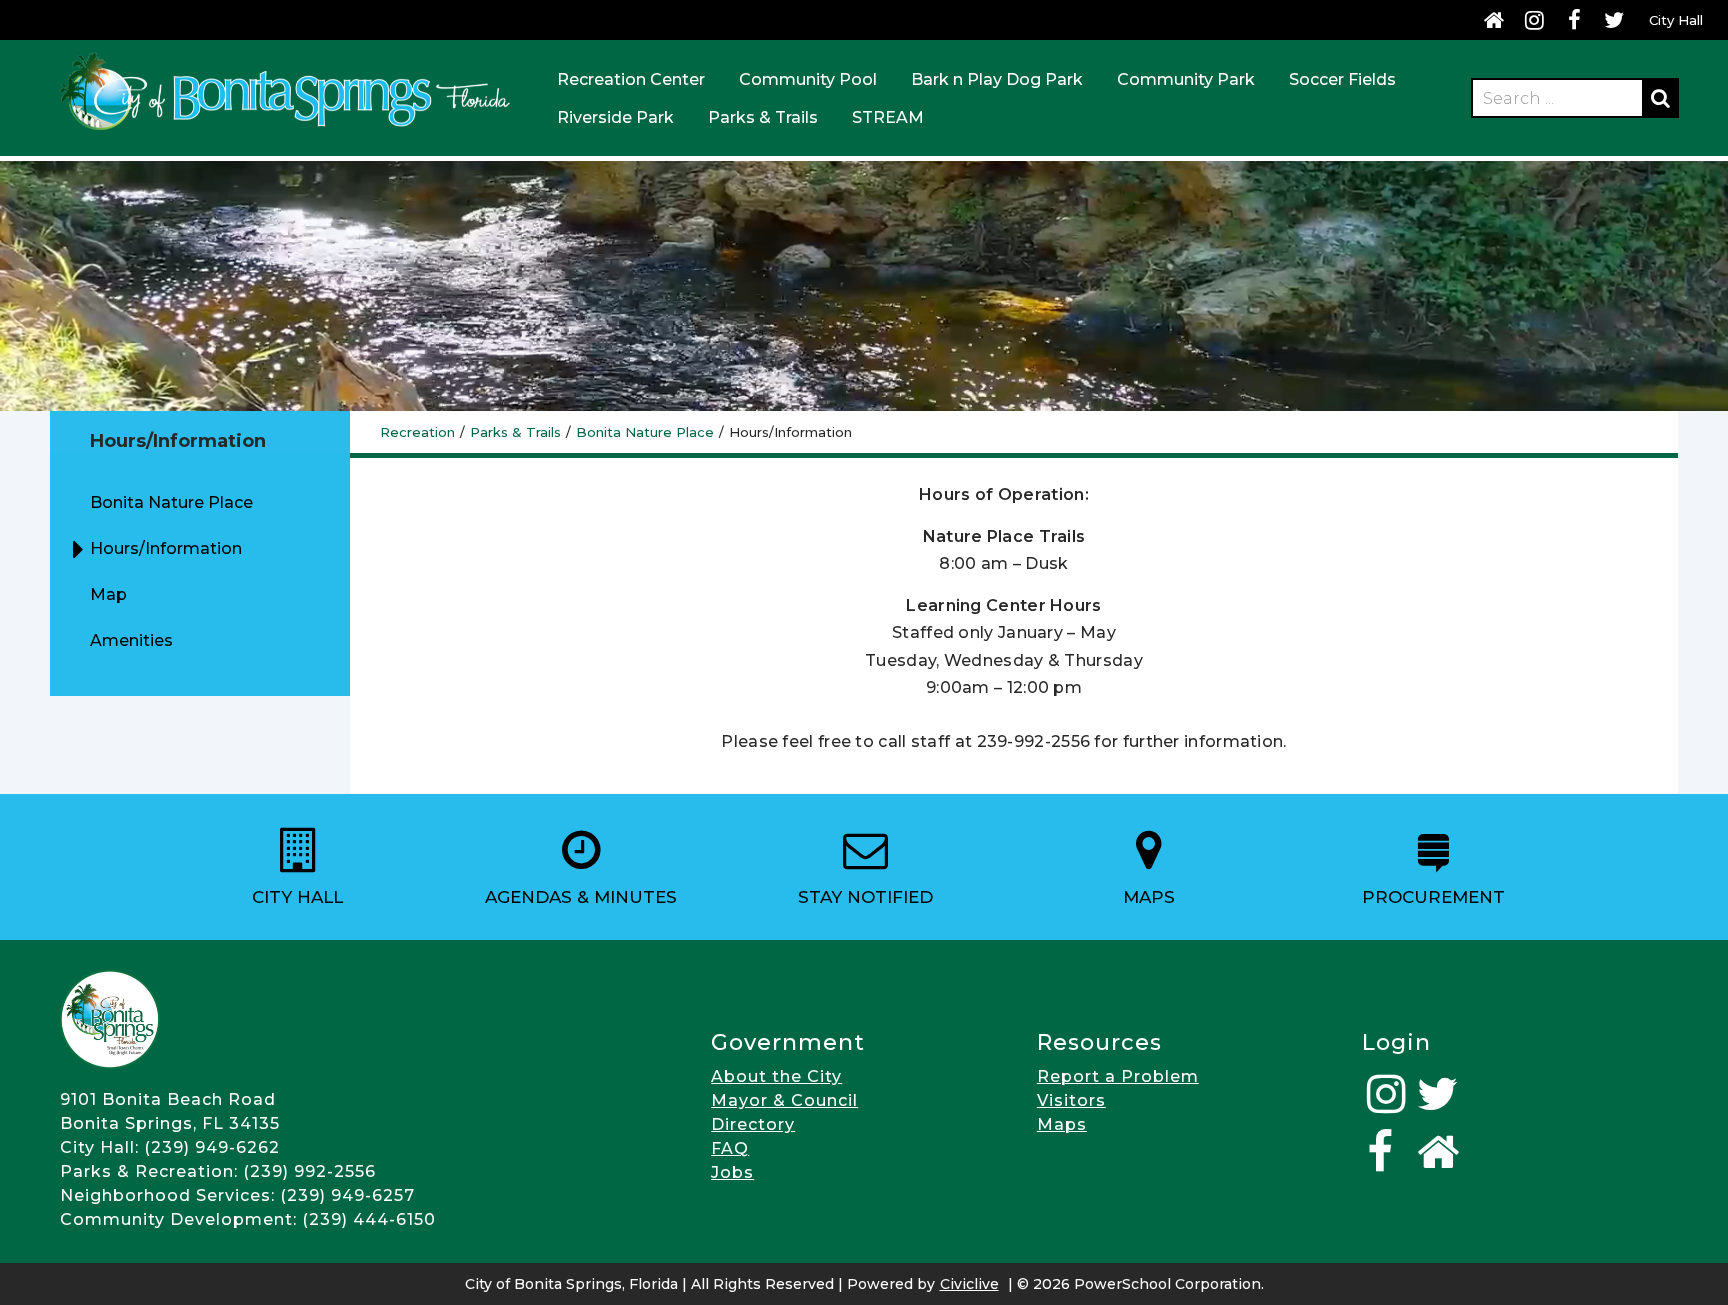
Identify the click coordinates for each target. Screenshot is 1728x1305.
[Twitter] (1614, 20)
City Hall (1676, 20)
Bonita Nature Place (645, 432)
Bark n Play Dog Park (997, 79)
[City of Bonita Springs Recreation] (285, 133)
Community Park (1186, 79)
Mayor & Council (784, 1100)
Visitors (1071, 1100)
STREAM (888, 117)
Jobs (732, 1172)
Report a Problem (1118, 1076)
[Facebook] (1574, 20)
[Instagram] (1534, 20)
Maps (1062, 1124)
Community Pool (808, 79)
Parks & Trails (763, 117)
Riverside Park (615, 117)
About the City (776, 1076)
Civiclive (969, 1284)
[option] (297, 867)
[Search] (1660, 98)
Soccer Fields (1342, 79)
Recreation (417, 432)
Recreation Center (631, 79)
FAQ (730, 1148)
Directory (753, 1124)
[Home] (1494, 20)
